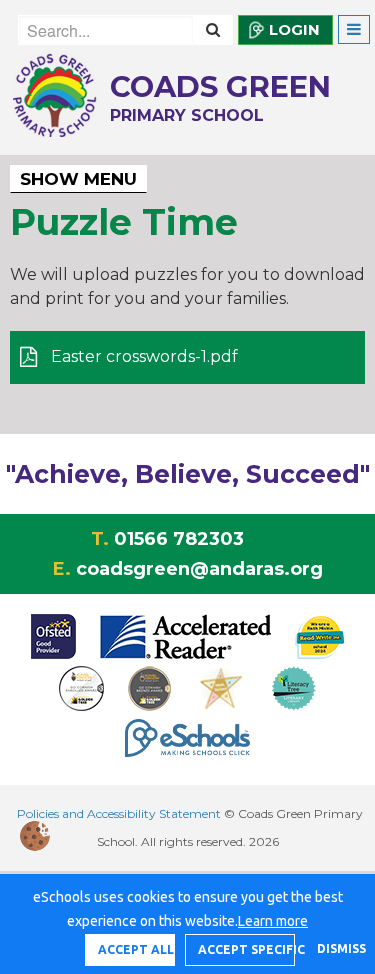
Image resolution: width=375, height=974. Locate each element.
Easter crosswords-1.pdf (142, 356)
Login (294, 29)
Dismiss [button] (336, 948)
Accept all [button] (136, 949)
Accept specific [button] (246, 949)
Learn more (273, 921)
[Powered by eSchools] (187, 738)
